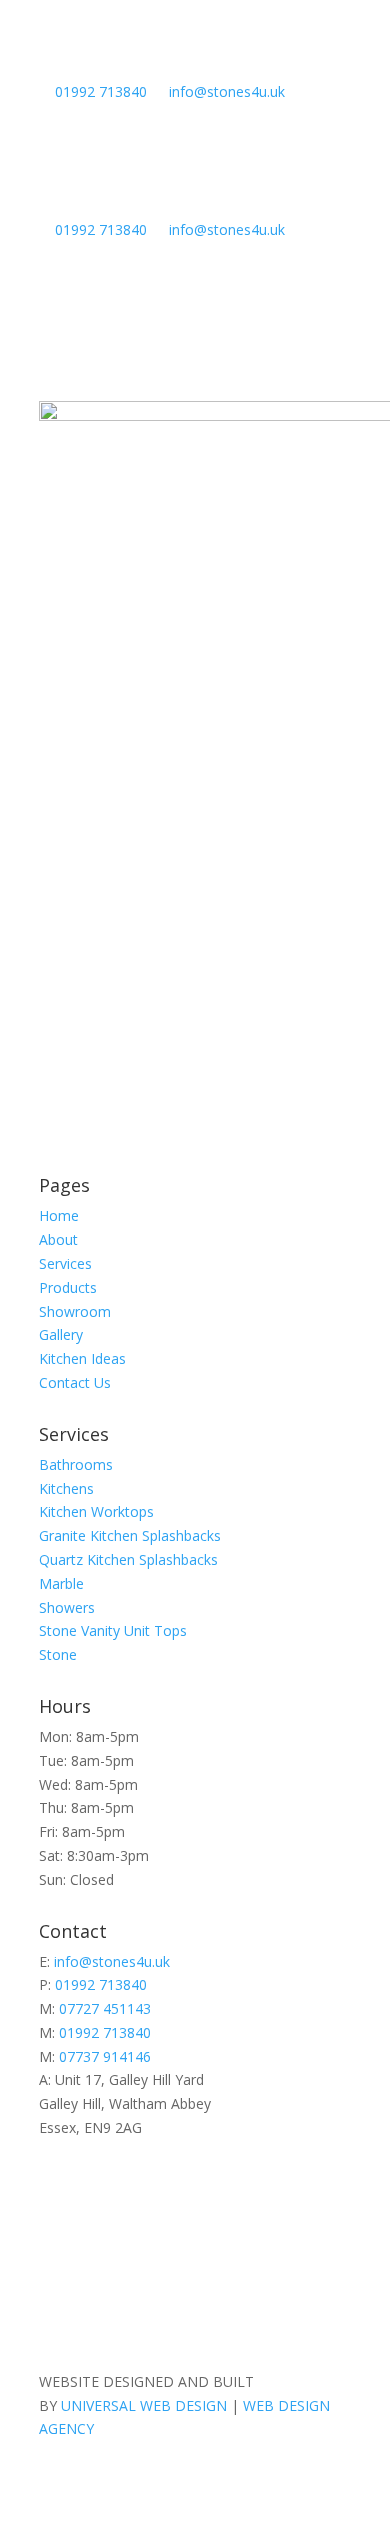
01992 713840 (101, 91)
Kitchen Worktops (96, 1511)
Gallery (61, 1334)
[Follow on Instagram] (335, 2186)
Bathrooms (76, 1464)
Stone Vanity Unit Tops (113, 1630)
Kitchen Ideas (82, 1358)
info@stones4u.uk (227, 91)
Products (68, 1287)
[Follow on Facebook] (295, 2186)
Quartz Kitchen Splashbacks (128, 1559)
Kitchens (66, 1488)
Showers (67, 1607)
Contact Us (75, 1382)
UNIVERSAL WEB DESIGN (144, 2405)
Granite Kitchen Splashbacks (130, 1535)
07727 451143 (105, 2008)
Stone (58, 1654)
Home (195, 950)
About (58, 1239)
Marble (61, 1583)
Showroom (75, 1311)
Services (65, 1263)
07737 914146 (105, 2056)
